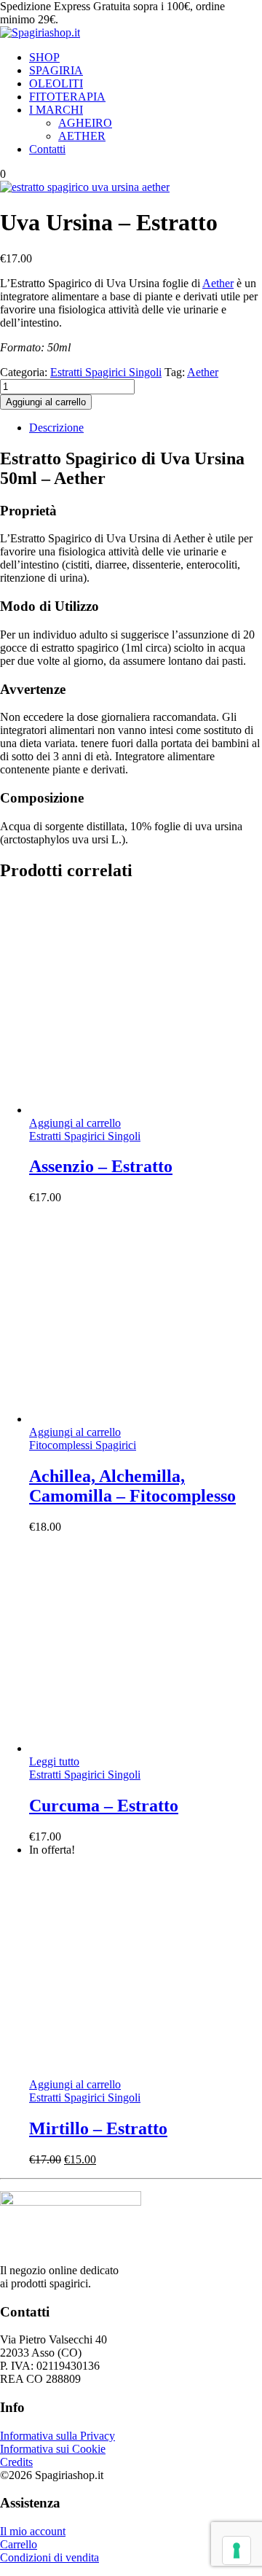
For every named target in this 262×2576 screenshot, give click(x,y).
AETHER (82, 136)
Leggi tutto (54, 1761)
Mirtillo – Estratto (98, 2128)
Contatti (47, 149)
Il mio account (33, 2531)
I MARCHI (56, 110)
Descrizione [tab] (56, 428)
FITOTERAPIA (67, 97)
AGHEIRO (85, 123)
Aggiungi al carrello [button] (75, 1123)
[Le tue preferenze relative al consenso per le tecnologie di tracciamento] (237, 2550)
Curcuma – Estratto (104, 1806)
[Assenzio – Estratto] (138, 1110)
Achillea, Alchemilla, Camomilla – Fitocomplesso (132, 1486)
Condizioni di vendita (49, 2557)
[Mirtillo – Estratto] (138, 2071)
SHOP (44, 57)
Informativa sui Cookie (53, 2449)
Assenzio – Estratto (101, 1166)
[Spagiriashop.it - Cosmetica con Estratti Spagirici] (40, 32)
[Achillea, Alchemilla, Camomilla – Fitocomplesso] (138, 1419)
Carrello (19, 2544)
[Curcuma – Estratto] (138, 1748)
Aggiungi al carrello (46, 402)
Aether (218, 283)
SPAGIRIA (56, 70)
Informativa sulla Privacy (57, 2436)
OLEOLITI (56, 83)
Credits (16, 2462)
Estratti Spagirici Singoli (106, 372)
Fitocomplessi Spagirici (83, 1445)
